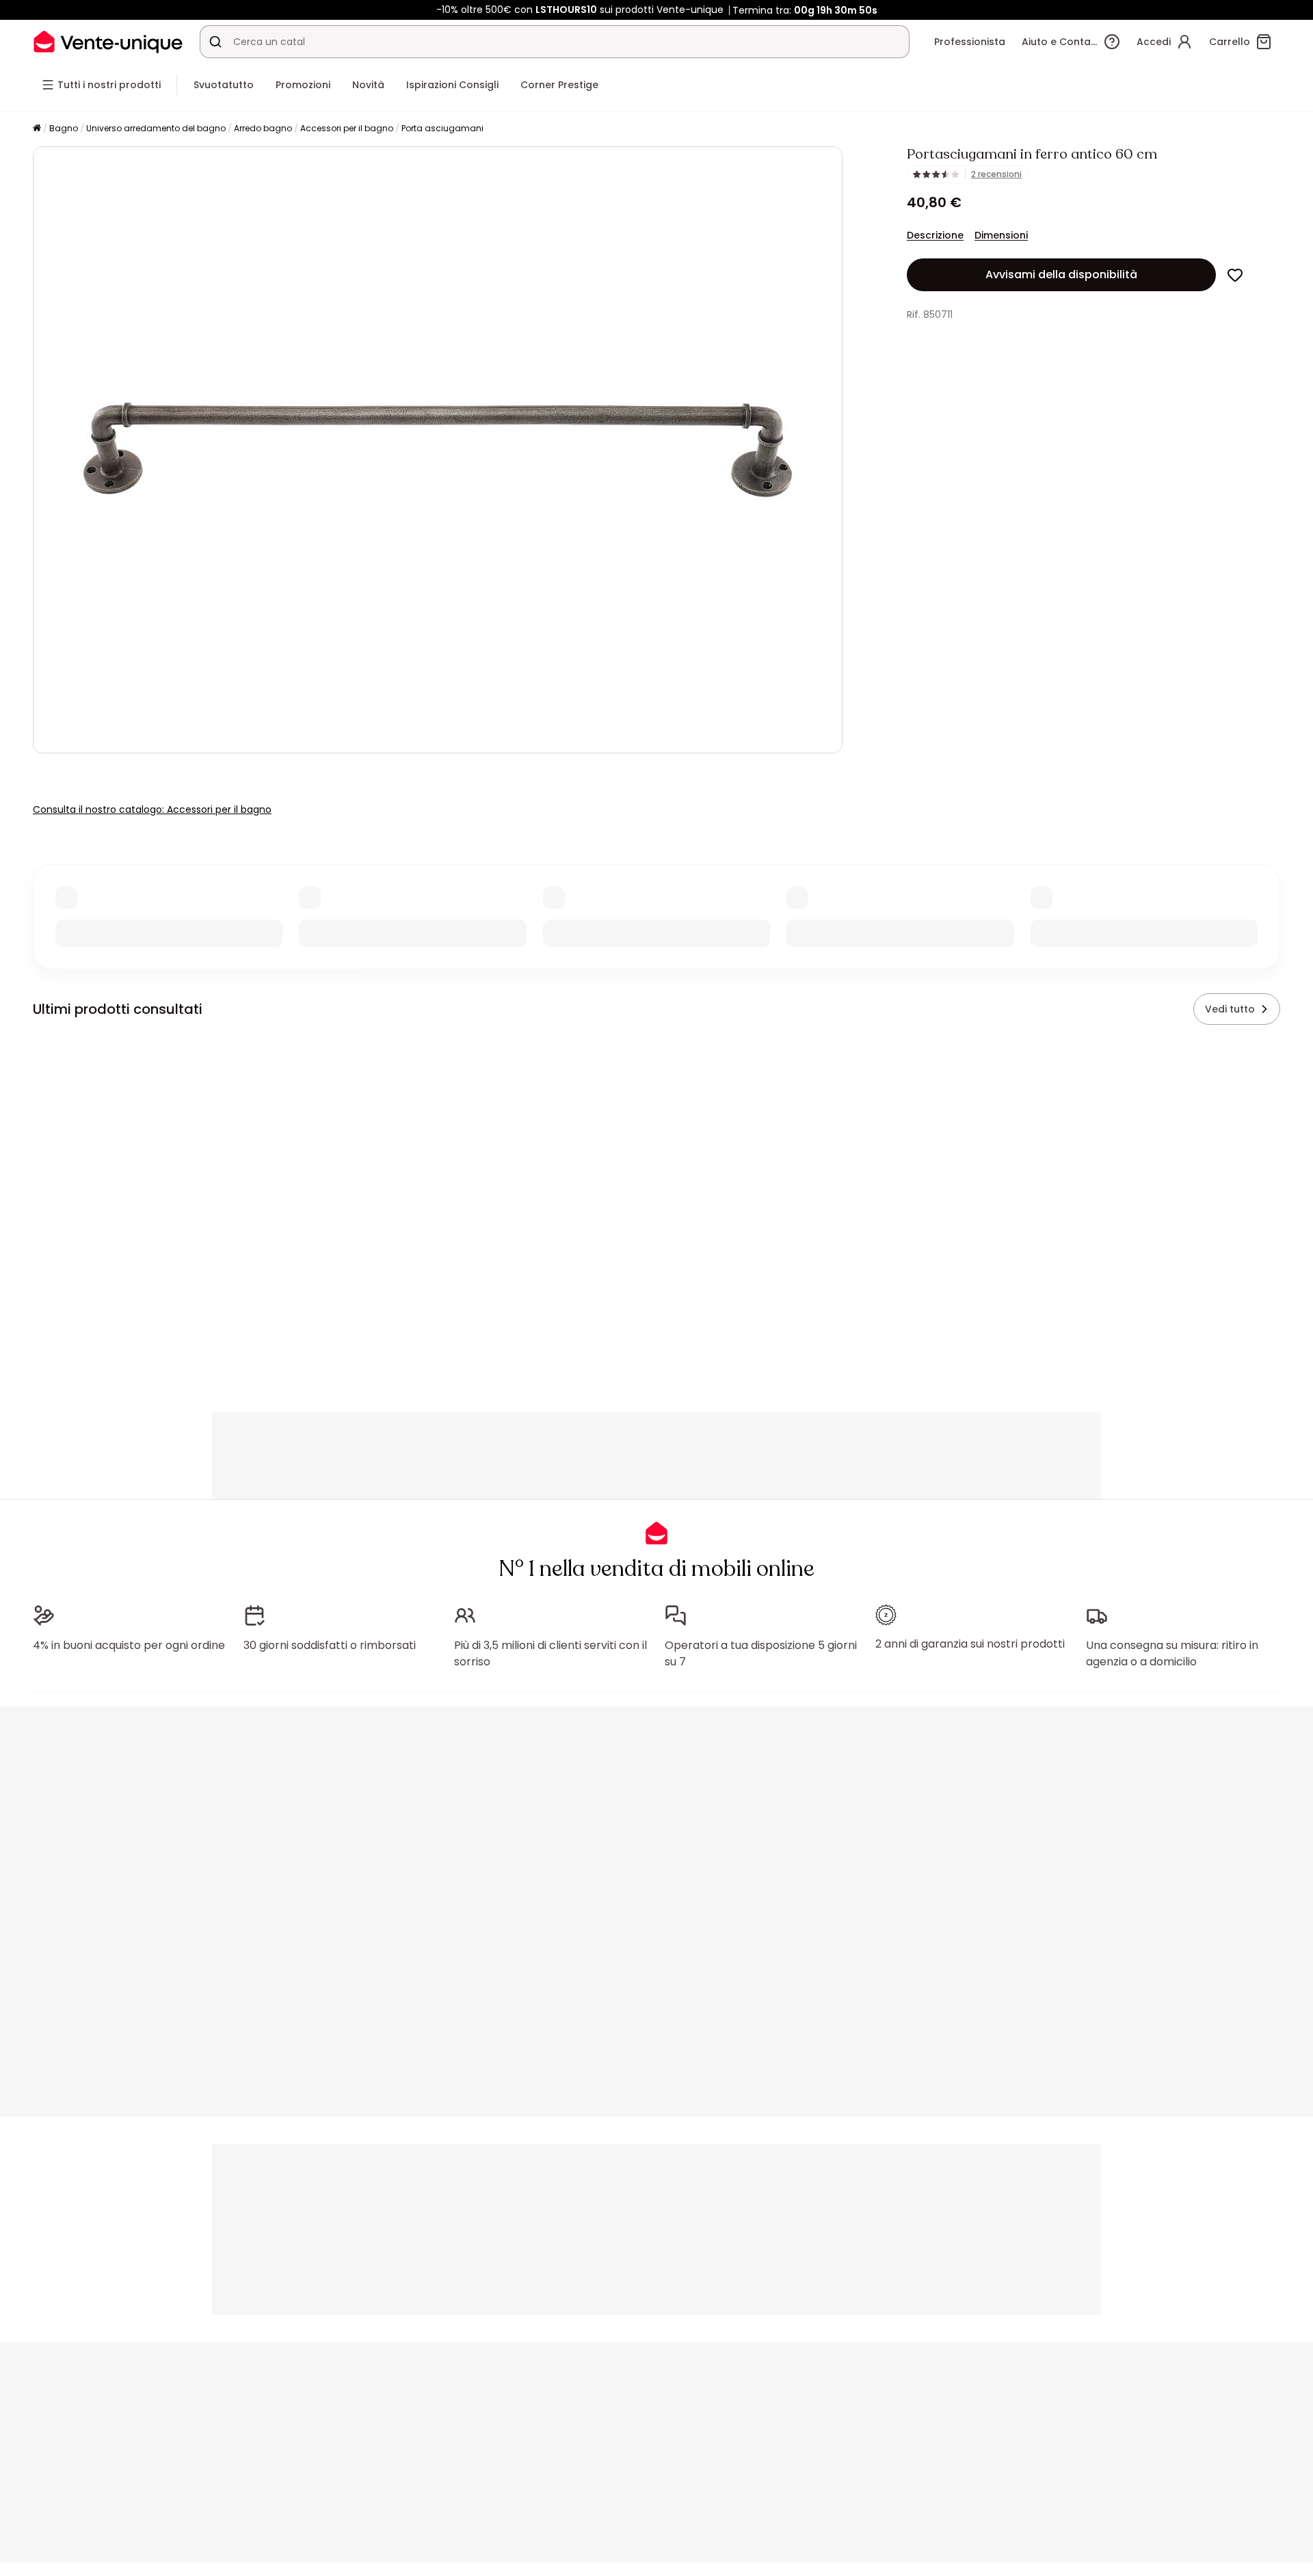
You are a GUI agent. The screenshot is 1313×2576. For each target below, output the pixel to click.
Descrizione (935, 235)
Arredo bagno (263, 128)
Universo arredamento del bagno (156, 128)
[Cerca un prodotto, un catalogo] (215, 42)
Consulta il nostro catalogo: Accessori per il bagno (152, 809)
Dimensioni (1001, 235)
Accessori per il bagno (347, 128)
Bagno (64, 128)
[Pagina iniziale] (37, 129)
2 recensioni (996, 174)
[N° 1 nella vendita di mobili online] (108, 41)
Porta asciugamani (442, 128)
